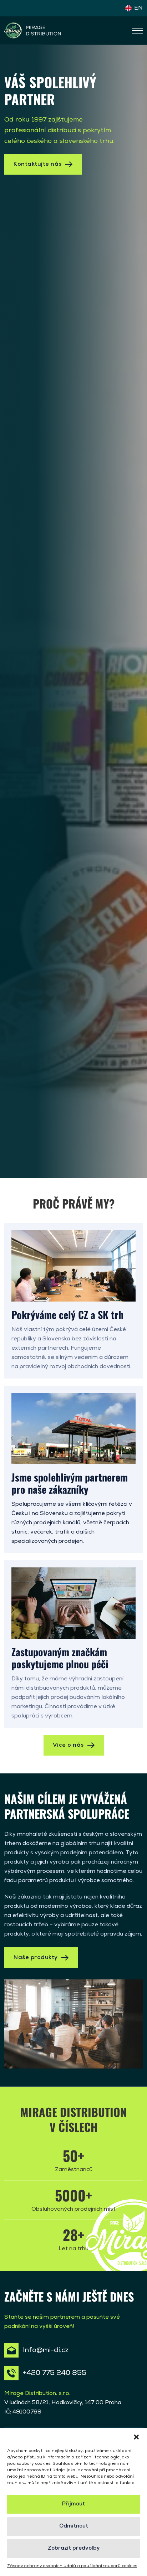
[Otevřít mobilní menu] (137, 31)
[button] (136, 2437)
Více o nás (68, 1745)
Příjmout (73, 2504)
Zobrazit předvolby (74, 2548)
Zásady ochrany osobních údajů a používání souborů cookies (72, 2566)
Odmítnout (74, 2526)
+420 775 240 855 (55, 2373)
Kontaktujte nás (38, 164)
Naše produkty (36, 1958)
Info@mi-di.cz (46, 2350)
